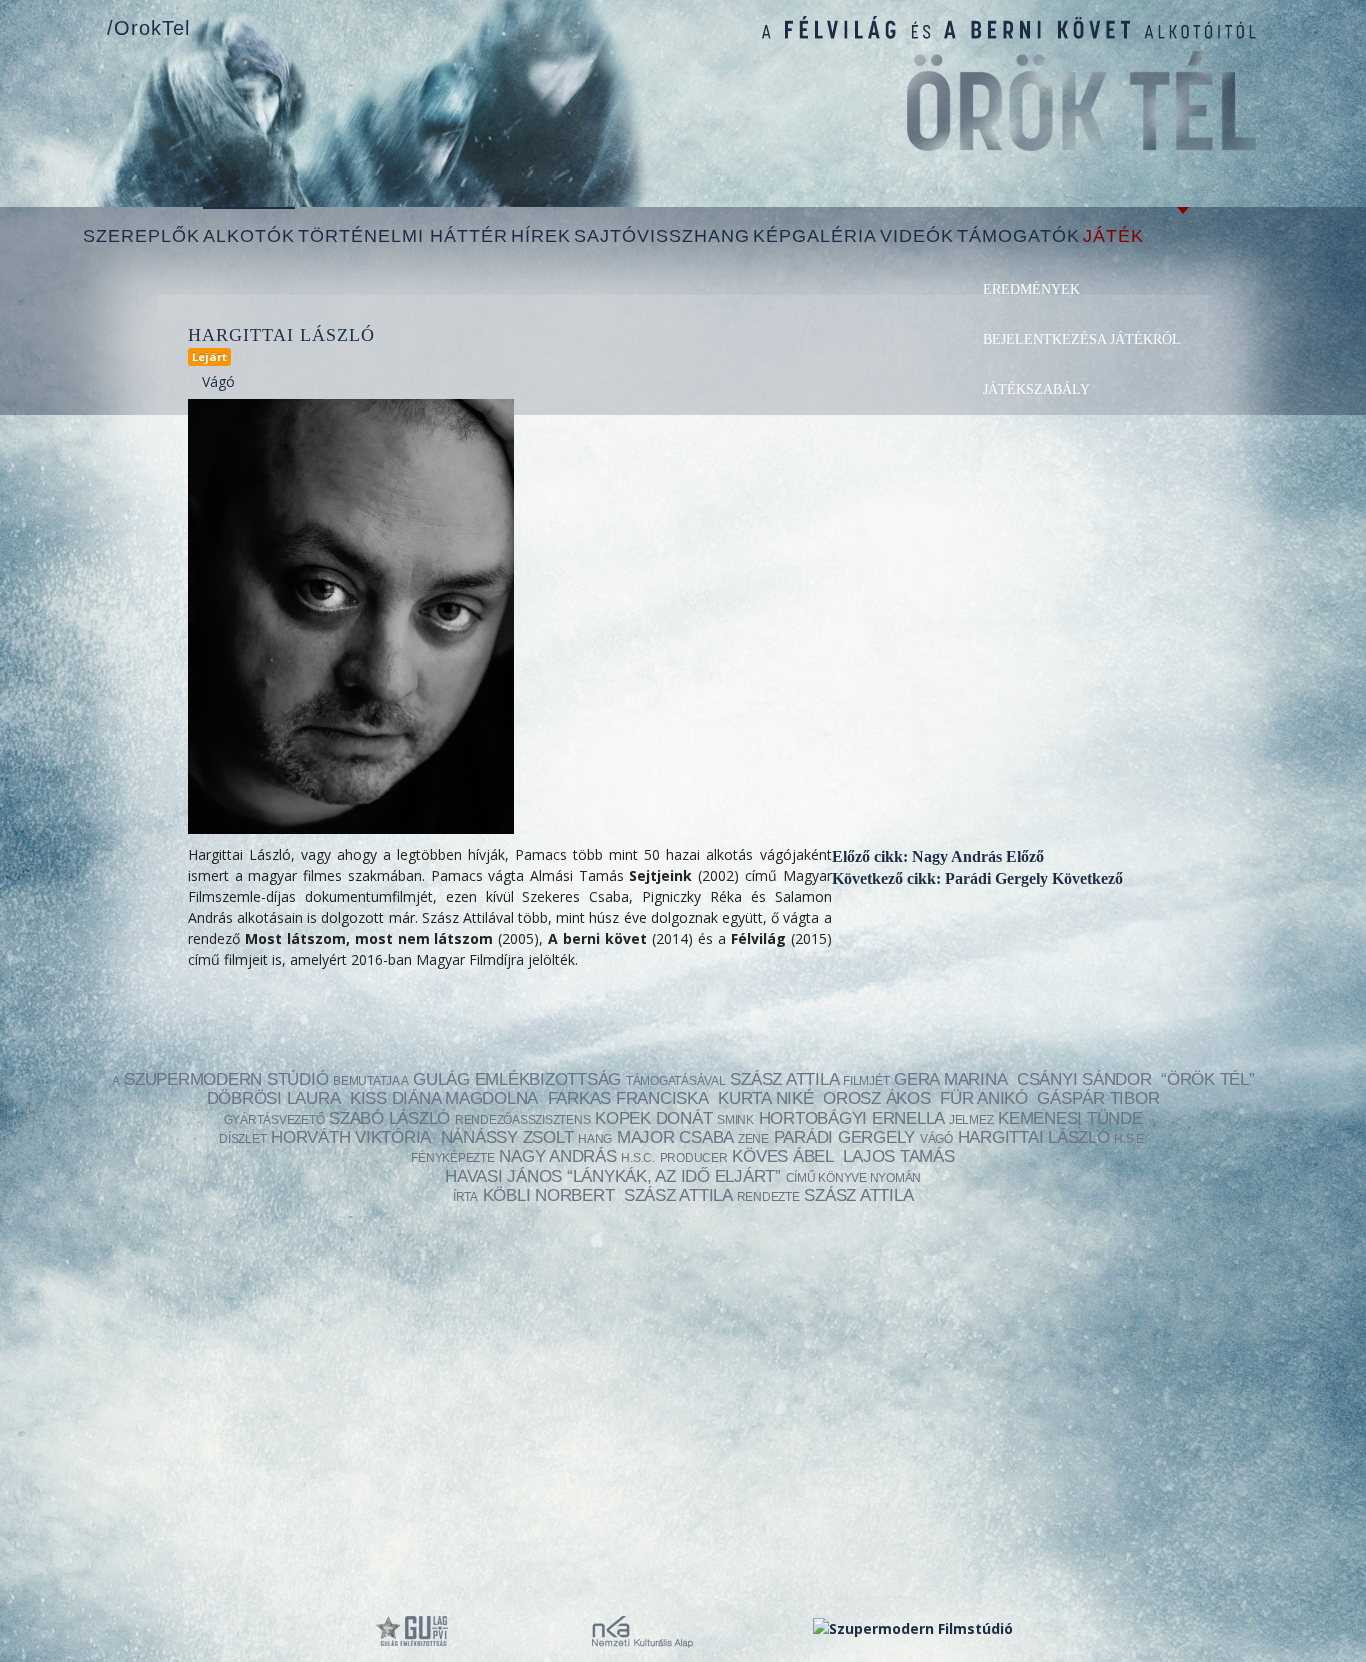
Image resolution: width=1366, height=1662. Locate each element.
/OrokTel (148, 28)
